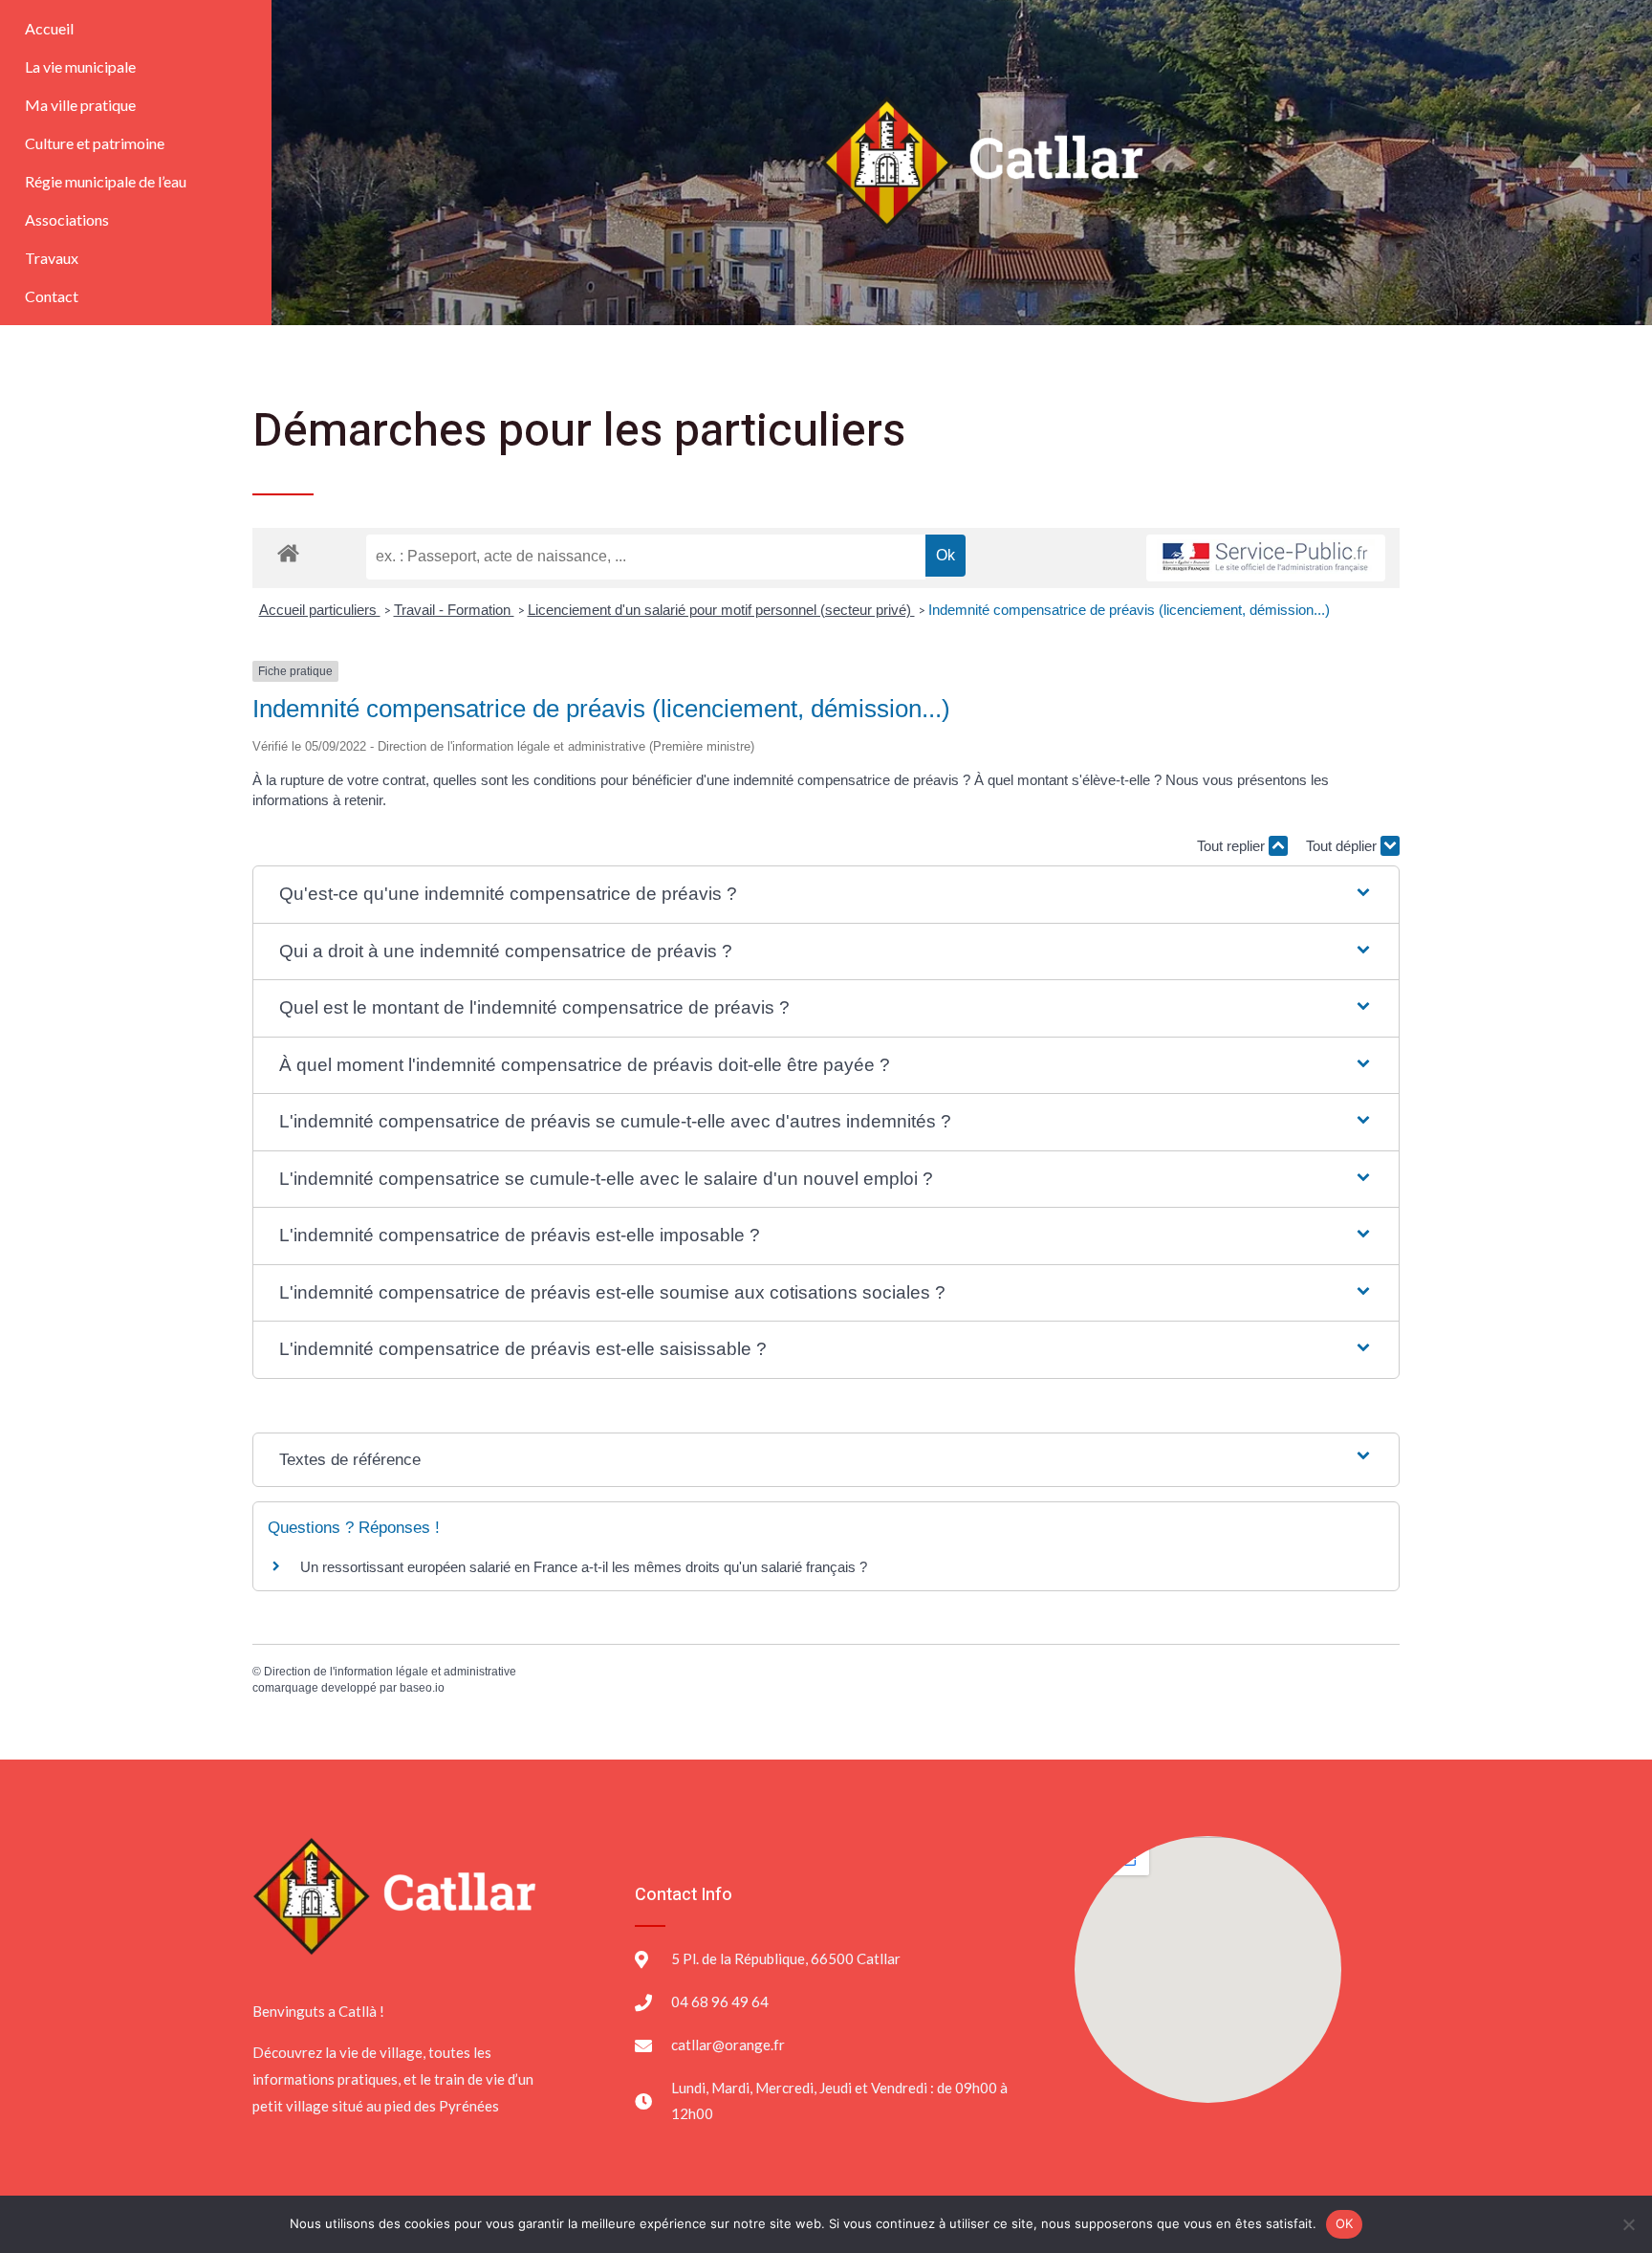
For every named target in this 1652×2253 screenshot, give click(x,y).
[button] (826, 895)
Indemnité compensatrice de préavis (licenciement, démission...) (1129, 610)
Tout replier (1233, 846)
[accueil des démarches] (288, 552)
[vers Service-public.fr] (1266, 558)
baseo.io (422, 1688)
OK (1345, 2223)
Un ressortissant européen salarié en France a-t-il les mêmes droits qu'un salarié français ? (584, 1567)
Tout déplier (1343, 846)
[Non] (1628, 2224)
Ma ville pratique (80, 105)
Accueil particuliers (320, 610)
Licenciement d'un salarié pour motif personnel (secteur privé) (721, 610)
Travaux (52, 258)
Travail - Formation (454, 610)
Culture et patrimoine (95, 143)
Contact (52, 296)
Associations (67, 219)
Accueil (49, 28)
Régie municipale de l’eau (106, 181)
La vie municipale (80, 66)
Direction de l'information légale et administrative (390, 1672)
